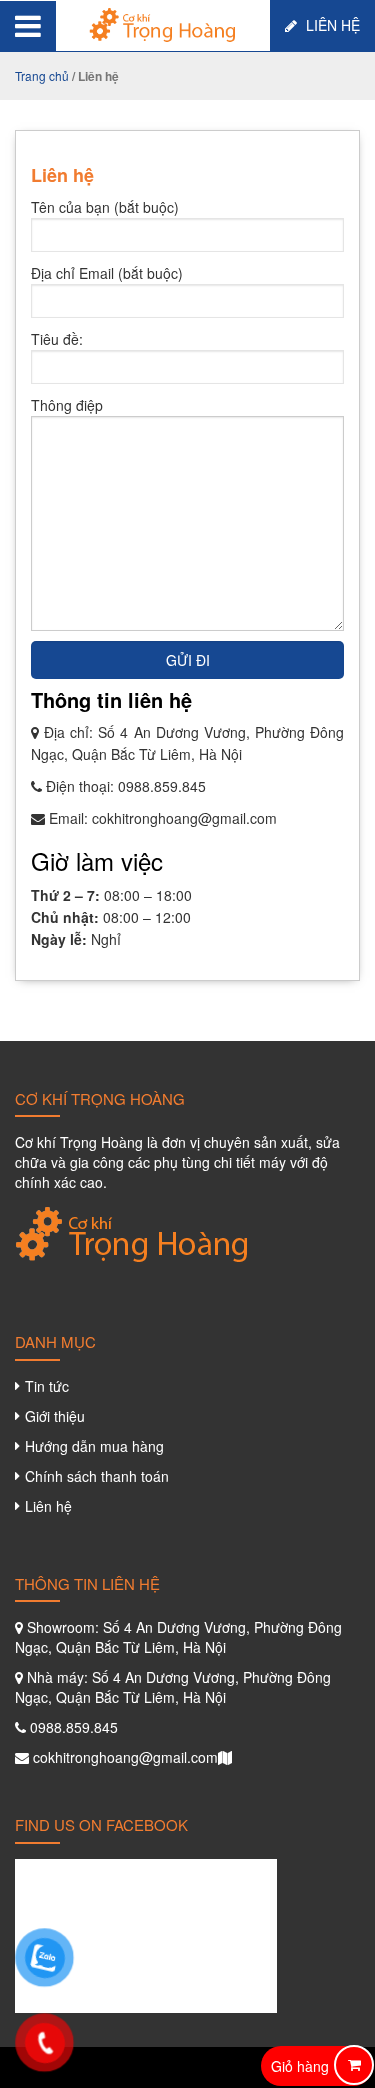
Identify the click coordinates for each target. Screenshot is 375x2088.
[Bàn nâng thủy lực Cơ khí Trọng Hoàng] (163, 23)
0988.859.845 (162, 786)
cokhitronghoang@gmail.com (184, 818)
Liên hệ (331, 25)
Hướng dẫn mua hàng (94, 1446)
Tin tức (47, 1386)
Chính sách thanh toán (97, 1476)
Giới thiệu (55, 1416)
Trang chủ (42, 75)
